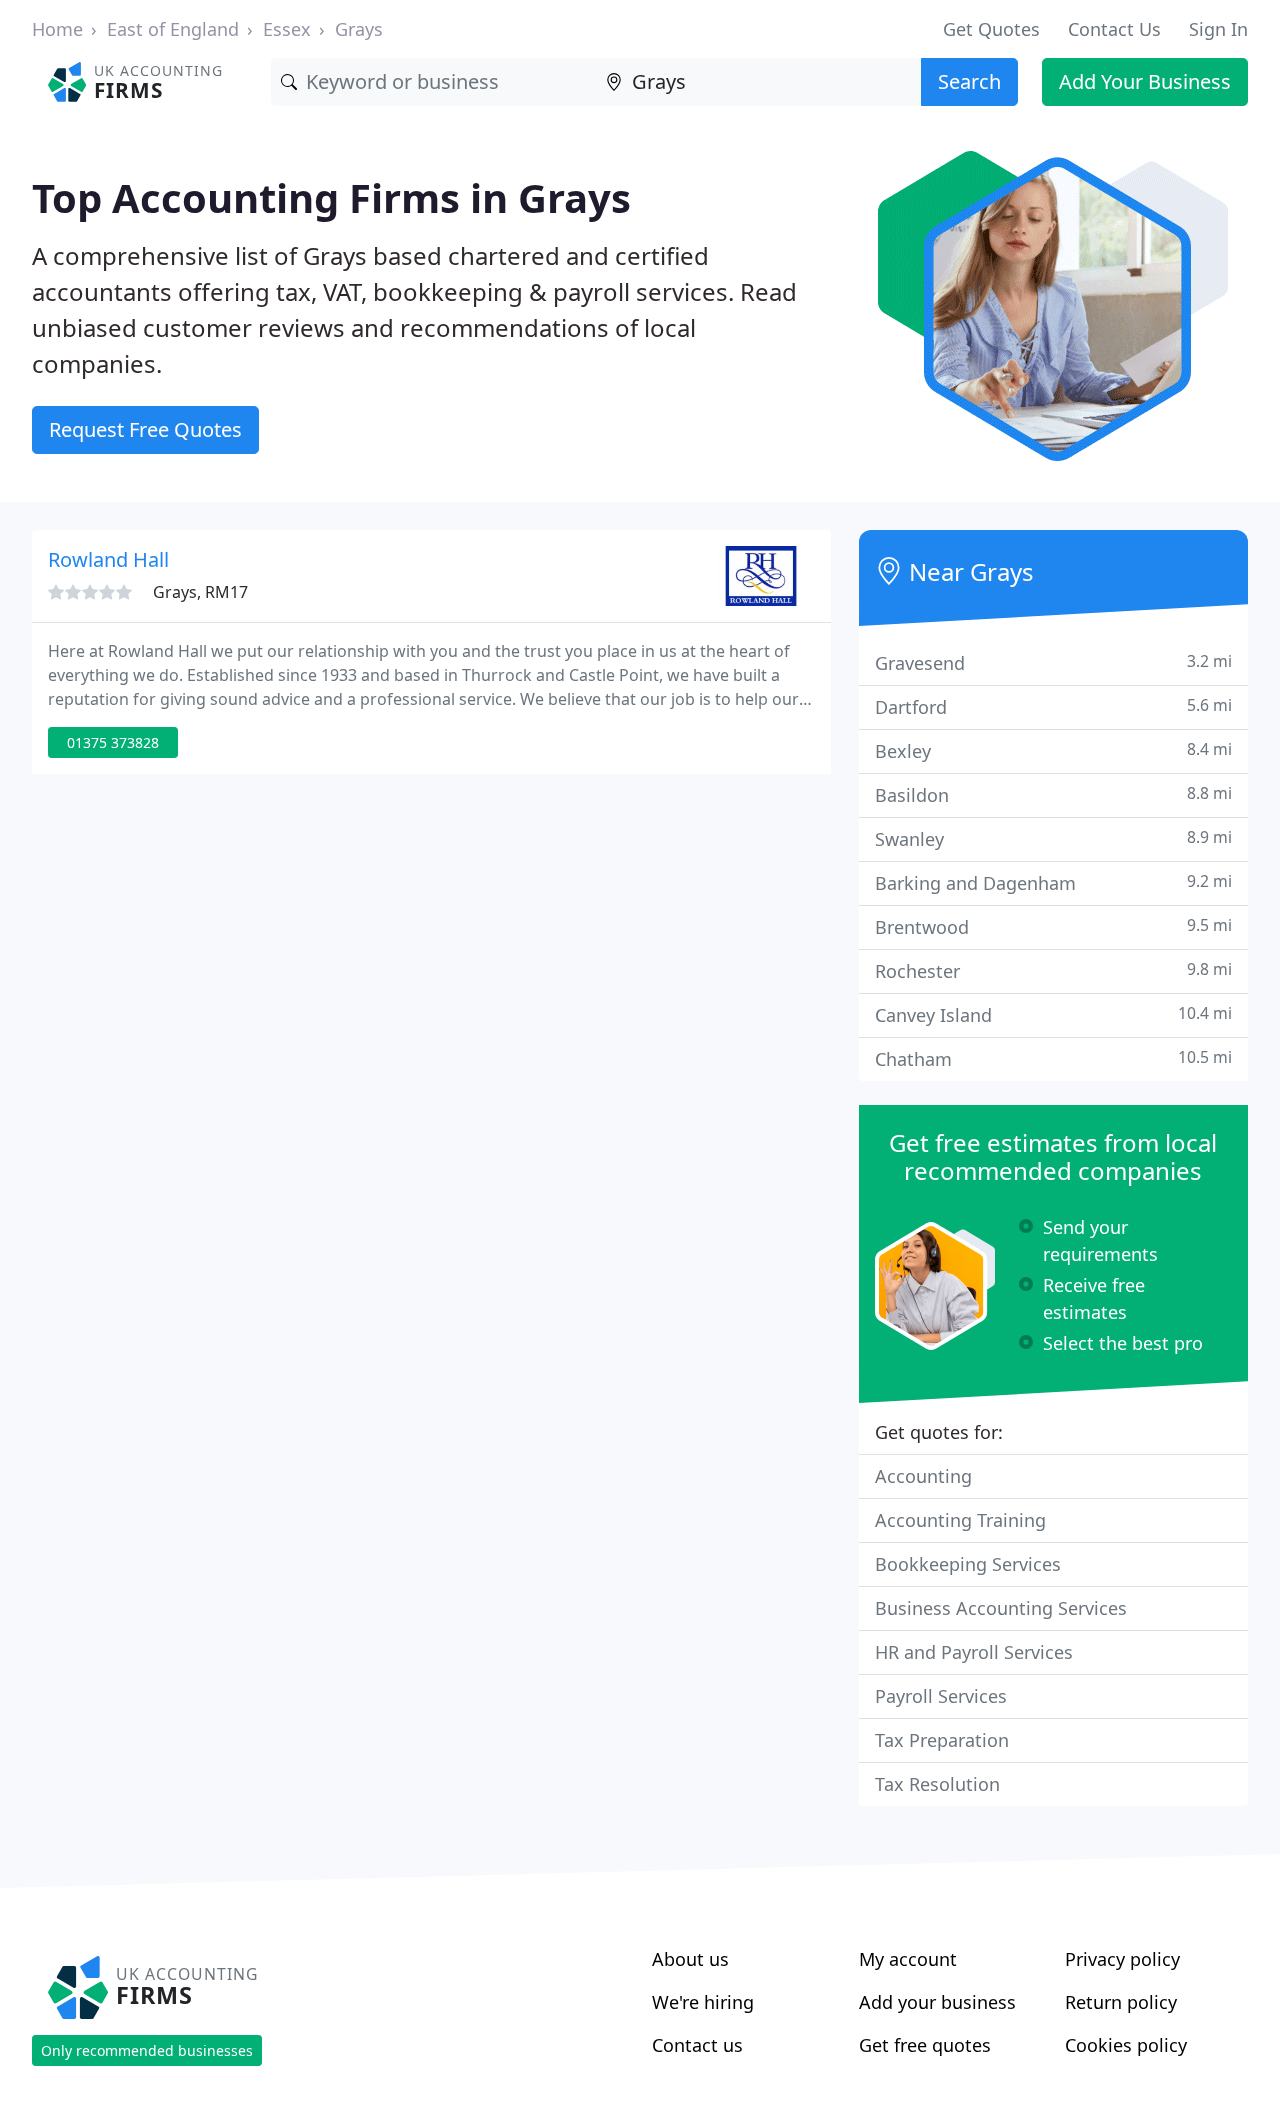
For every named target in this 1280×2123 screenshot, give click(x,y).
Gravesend (1053, 662)
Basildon (1053, 794)
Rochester (1053, 970)
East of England (173, 29)
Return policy (1121, 2002)
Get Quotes (991, 29)
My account (908, 1959)
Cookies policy (1126, 2045)
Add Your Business (1145, 81)
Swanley (1053, 838)
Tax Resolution (937, 1784)
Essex (287, 29)
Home (57, 29)
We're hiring (703, 2002)
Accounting (923, 1476)
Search (969, 81)
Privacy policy (1122, 1959)
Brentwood (1053, 926)
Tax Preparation (942, 1740)
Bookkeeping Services (968, 1564)
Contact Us (1114, 29)
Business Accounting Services (1001, 1608)
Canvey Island (1053, 1014)
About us (690, 1959)
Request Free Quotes (145, 429)
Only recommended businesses (147, 2050)
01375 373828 (113, 742)
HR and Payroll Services (974, 1652)
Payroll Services (941, 1696)
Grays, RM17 (200, 592)
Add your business (937, 2002)
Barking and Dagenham (1053, 882)
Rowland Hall (108, 559)
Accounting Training (960, 1520)
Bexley (1053, 750)
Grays (359, 29)
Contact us (697, 2045)
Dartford (1053, 706)
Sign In (1218, 29)
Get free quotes (925, 2045)
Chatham (1053, 1058)
